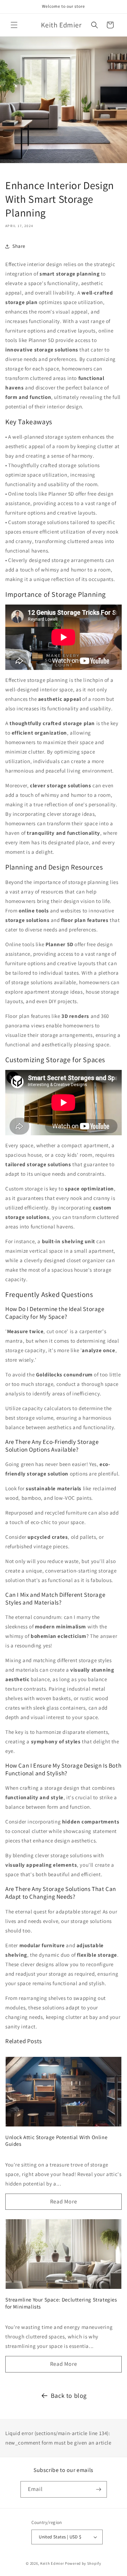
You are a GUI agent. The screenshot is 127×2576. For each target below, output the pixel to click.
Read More (64, 2201)
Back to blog (69, 2396)
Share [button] (19, 246)
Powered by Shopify (83, 2563)
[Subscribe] (99, 2489)
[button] (14, 25)
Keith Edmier (52, 2563)
